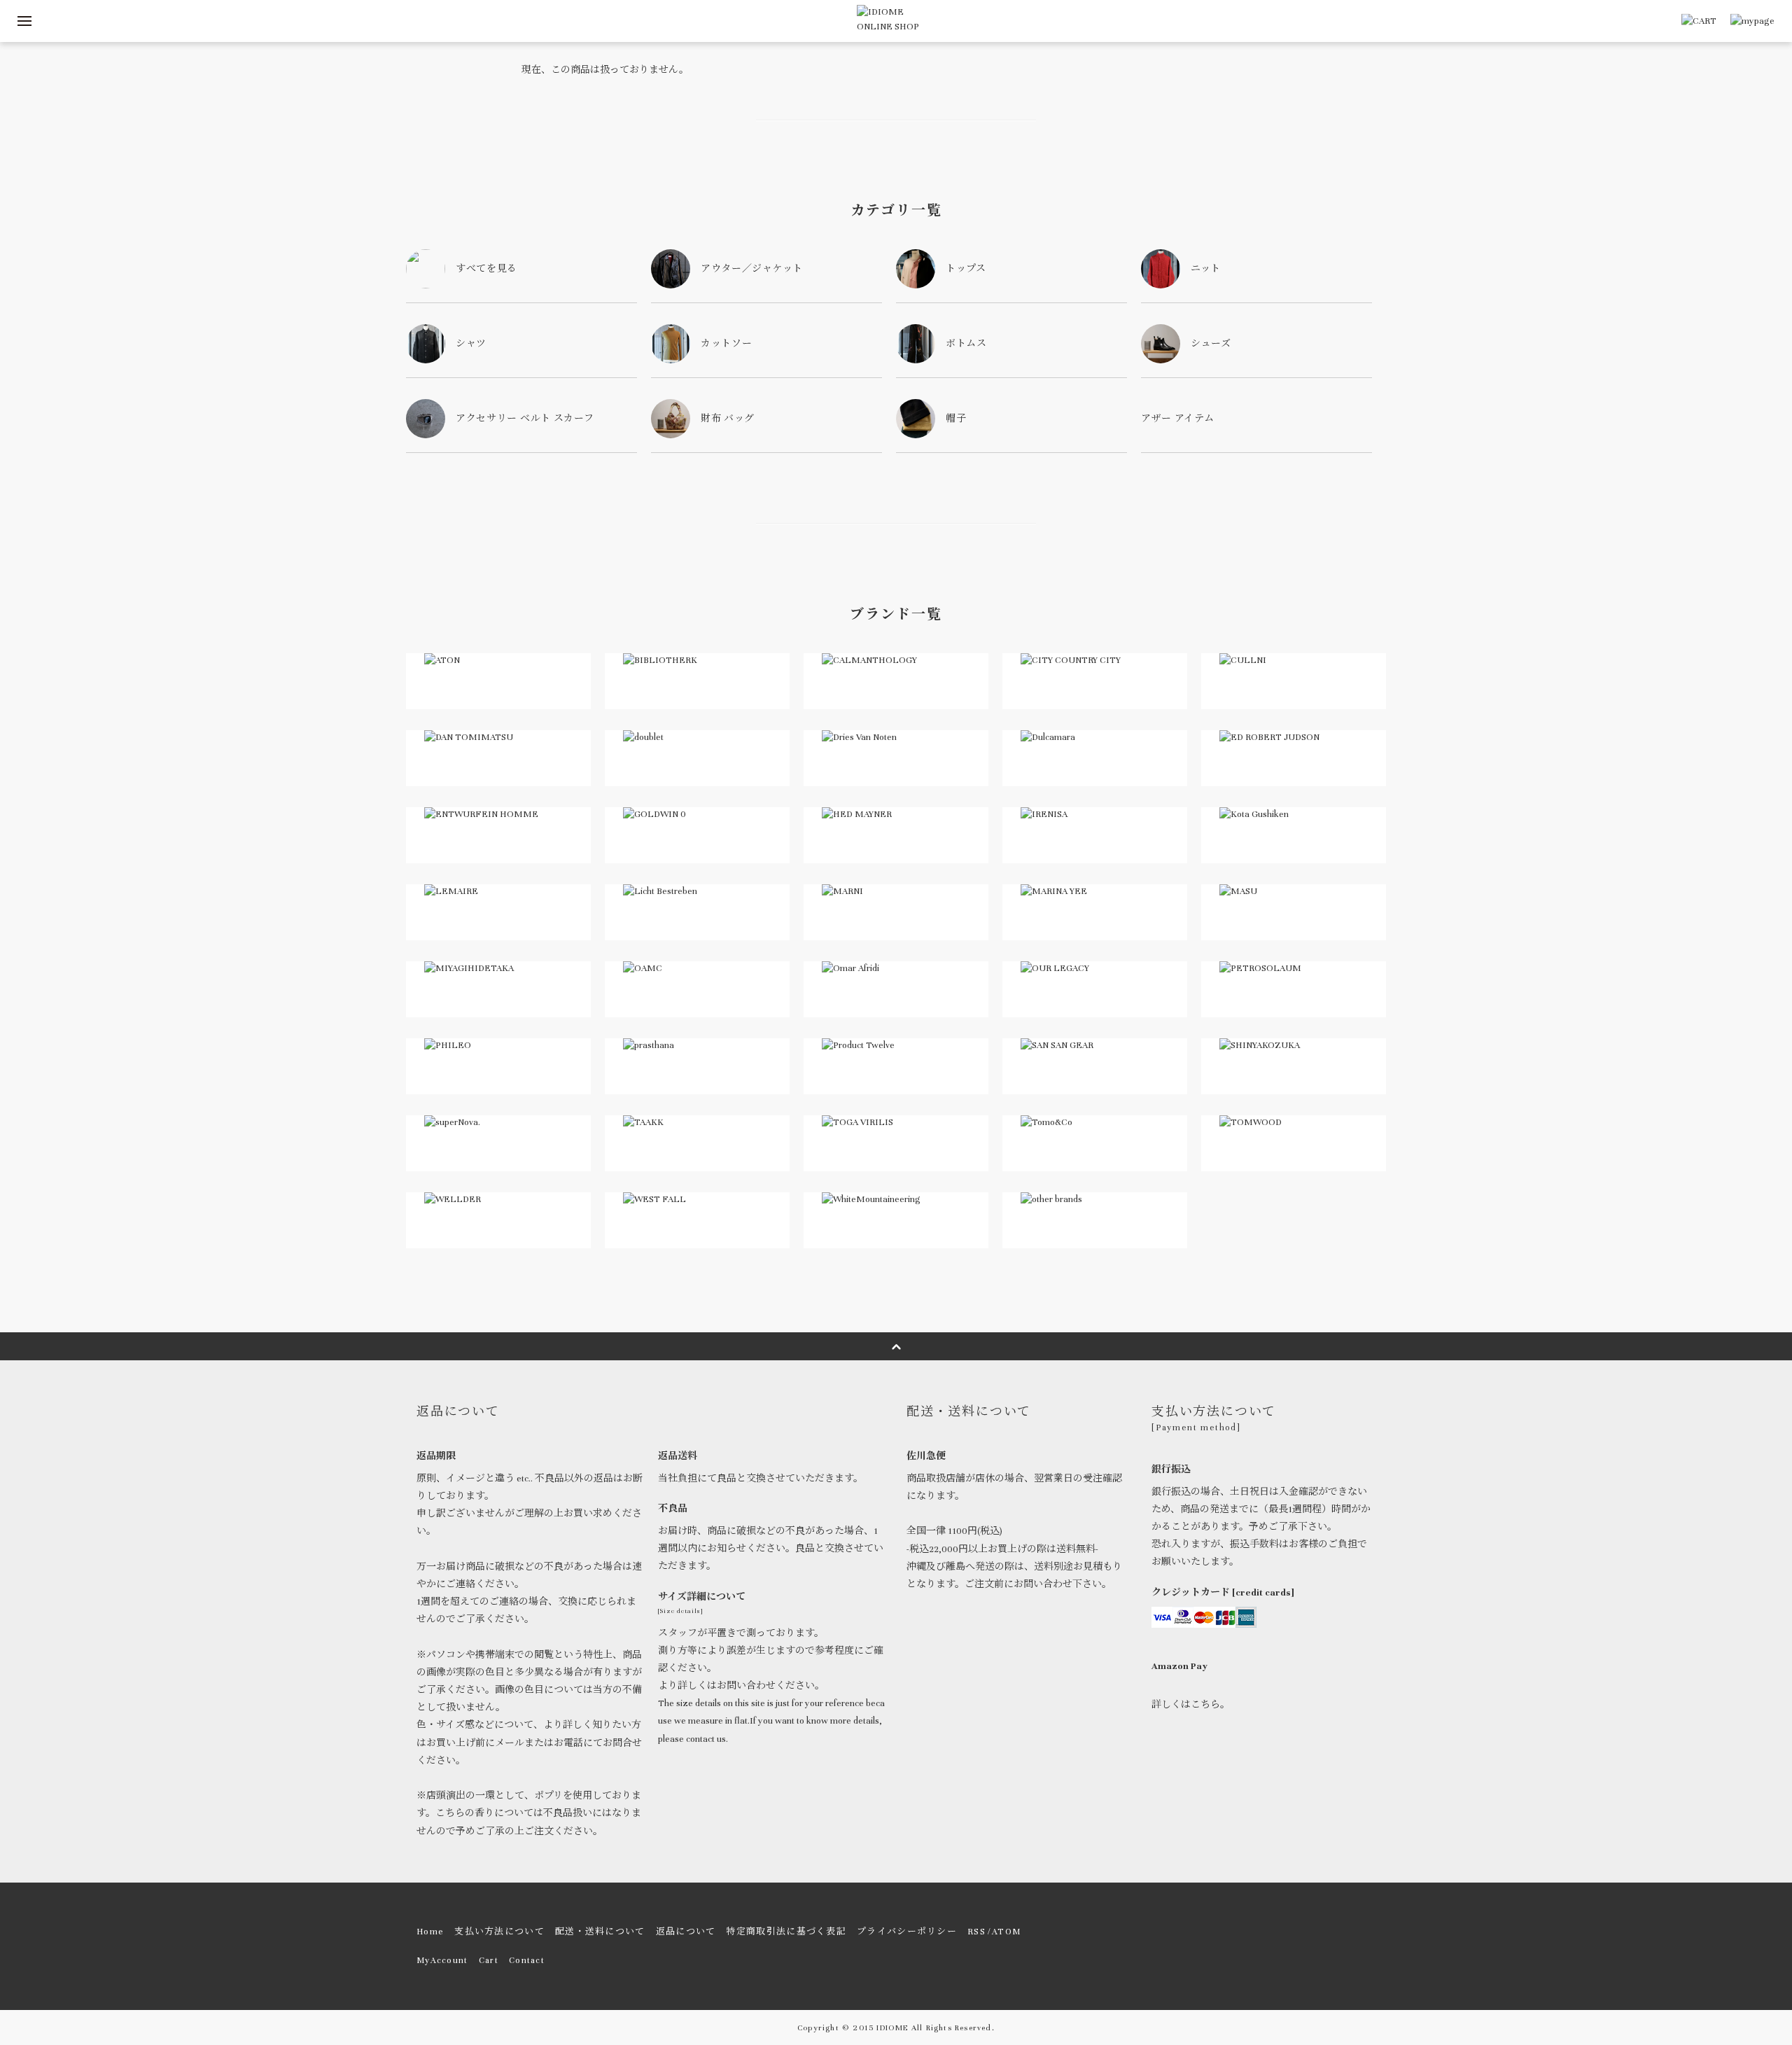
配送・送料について (600, 1932)
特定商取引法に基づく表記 (786, 1932)
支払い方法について (499, 1932)
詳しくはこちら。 (1191, 1705)
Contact (527, 1960)
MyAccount (442, 1960)
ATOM (1006, 1932)
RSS (976, 1932)
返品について (686, 1932)
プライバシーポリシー (907, 1932)
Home (430, 1932)
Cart (489, 1960)
